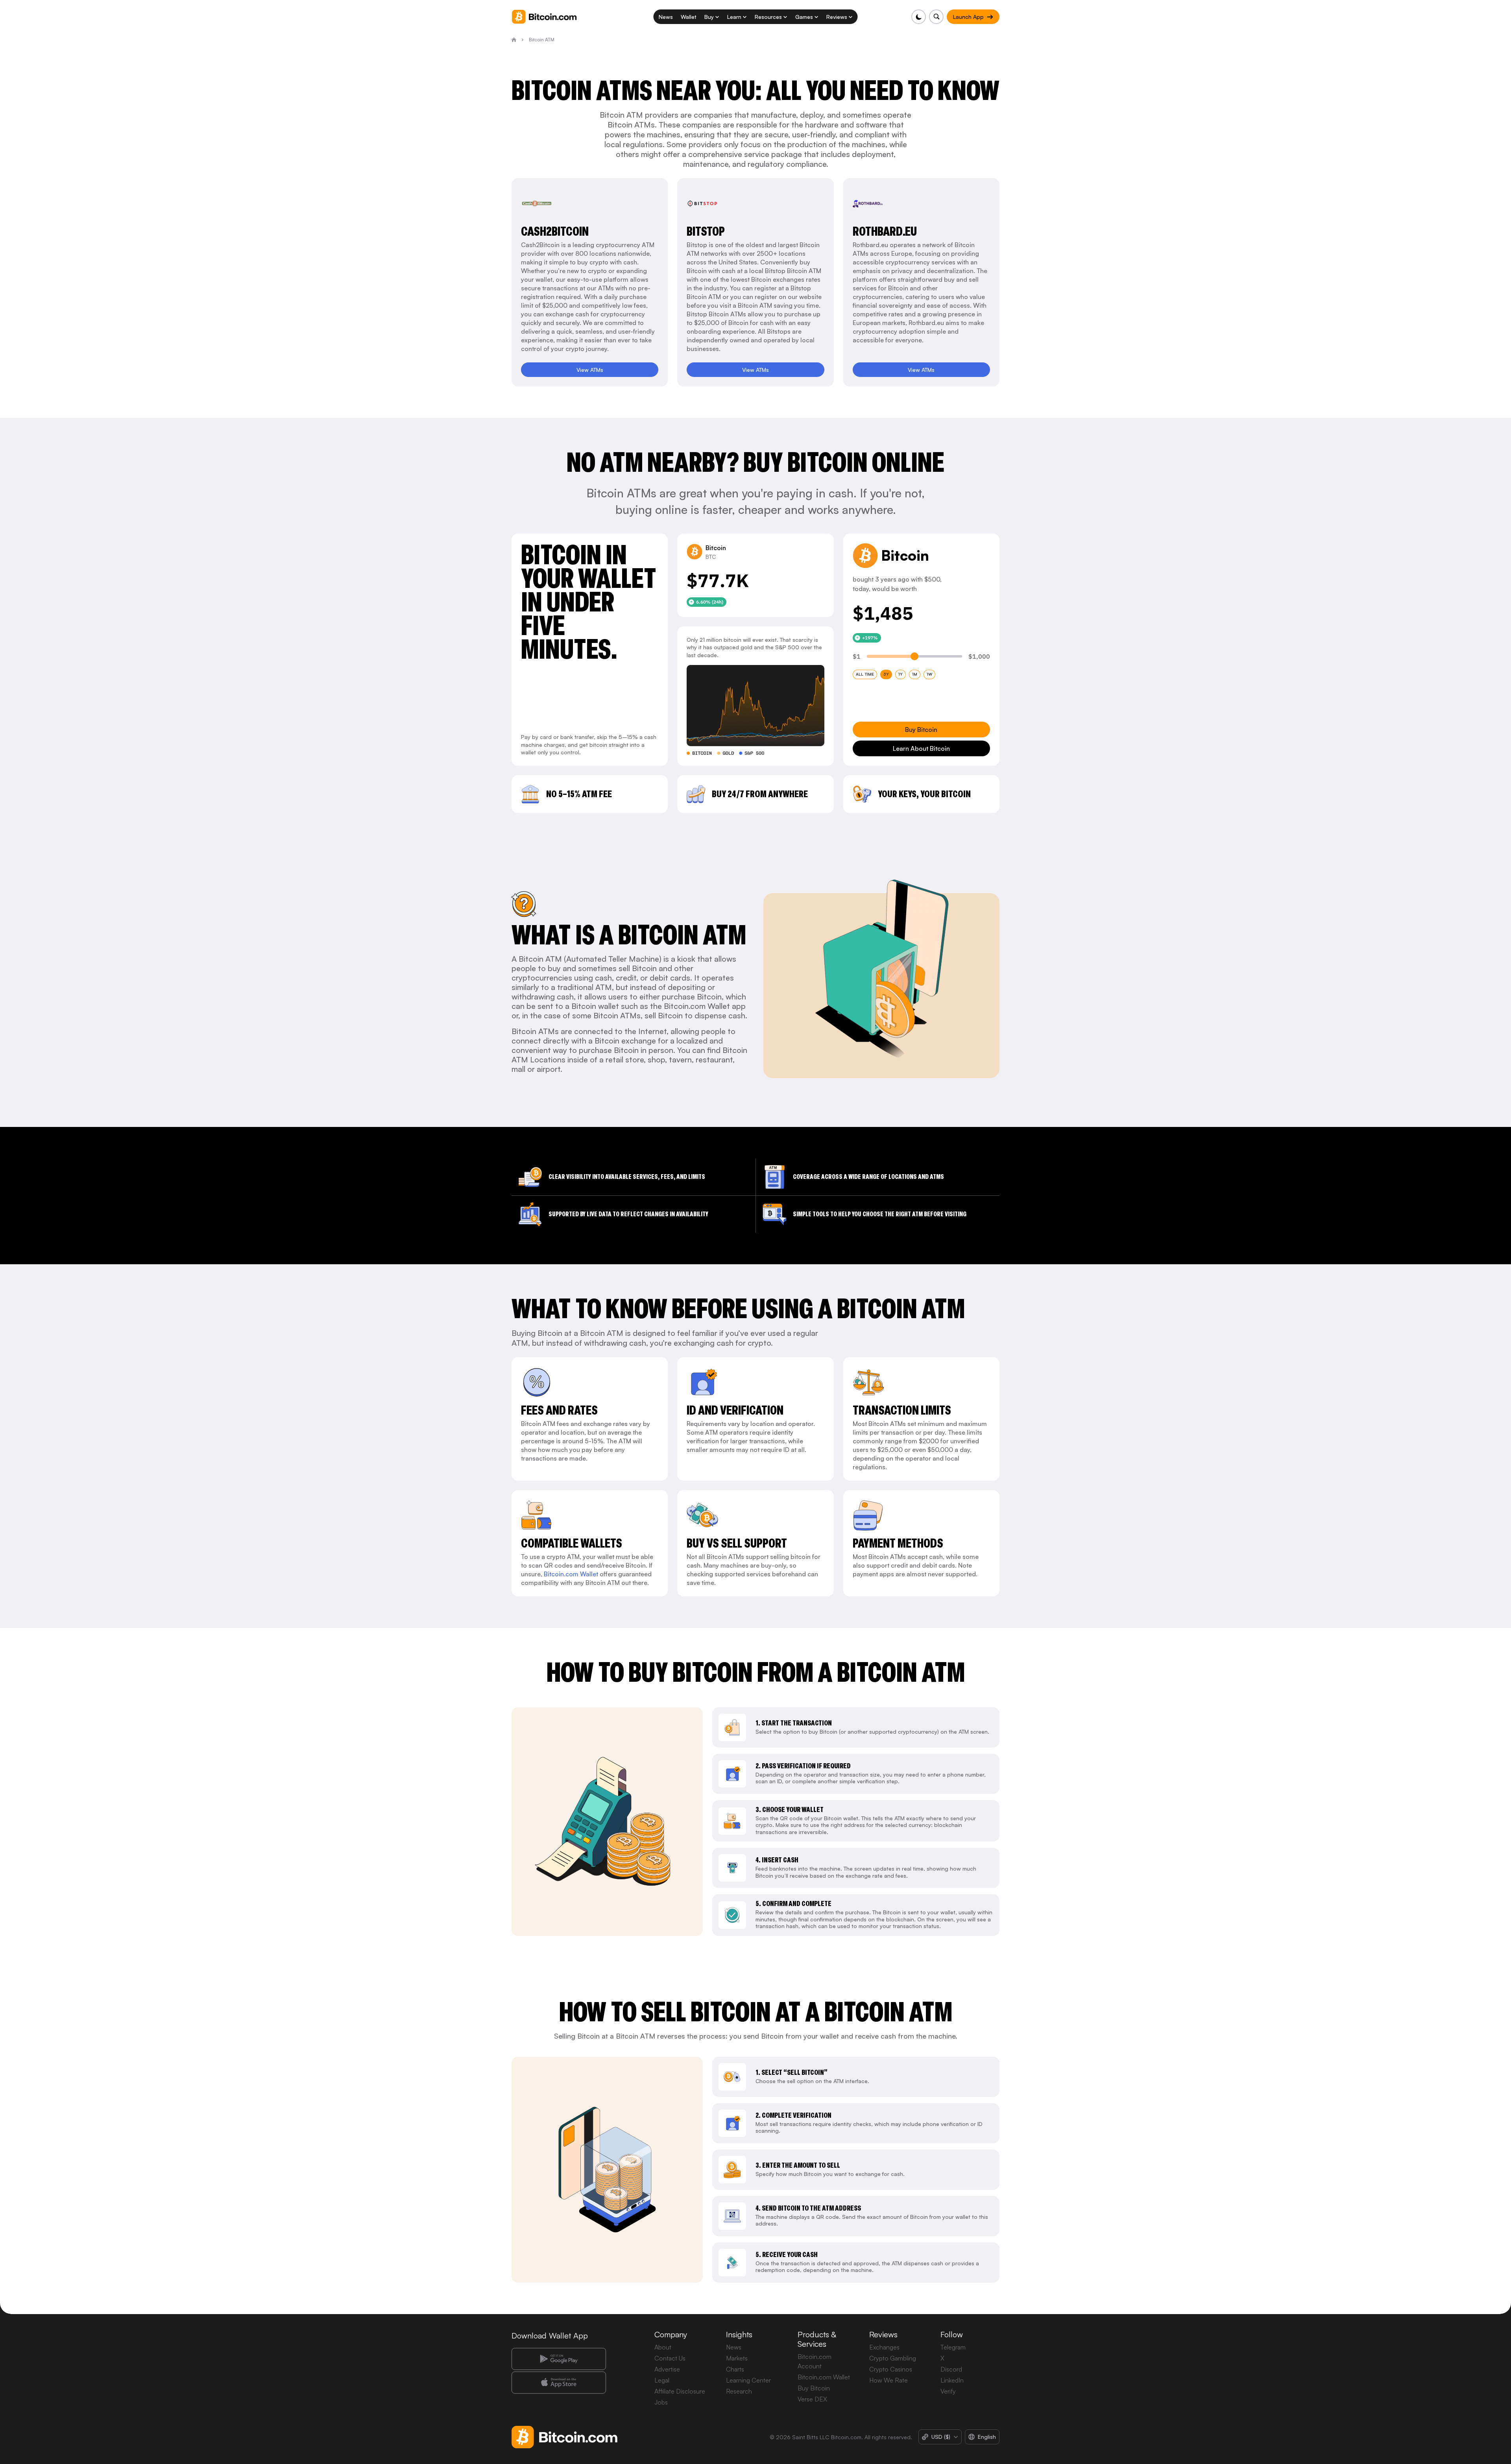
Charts (735, 2369)
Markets (737, 2358)
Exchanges (884, 2347)
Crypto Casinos (891, 2369)
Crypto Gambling (893, 2358)
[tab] (865, 674)
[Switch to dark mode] (919, 17)
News (734, 2347)
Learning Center (748, 2380)
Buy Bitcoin (814, 2388)
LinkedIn (952, 2380)
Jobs (661, 2402)
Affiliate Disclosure (680, 2391)
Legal (662, 2380)
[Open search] (936, 17)
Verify (948, 2391)
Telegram (953, 2347)
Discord (951, 2369)
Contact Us (670, 2358)
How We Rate (888, 2380)
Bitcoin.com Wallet (571, 1574)
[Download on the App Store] (559, 2383)
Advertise (667, 2369)
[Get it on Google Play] (559, 2359)
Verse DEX (812, 2399)
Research (739, 2391)
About (663, 2347)
